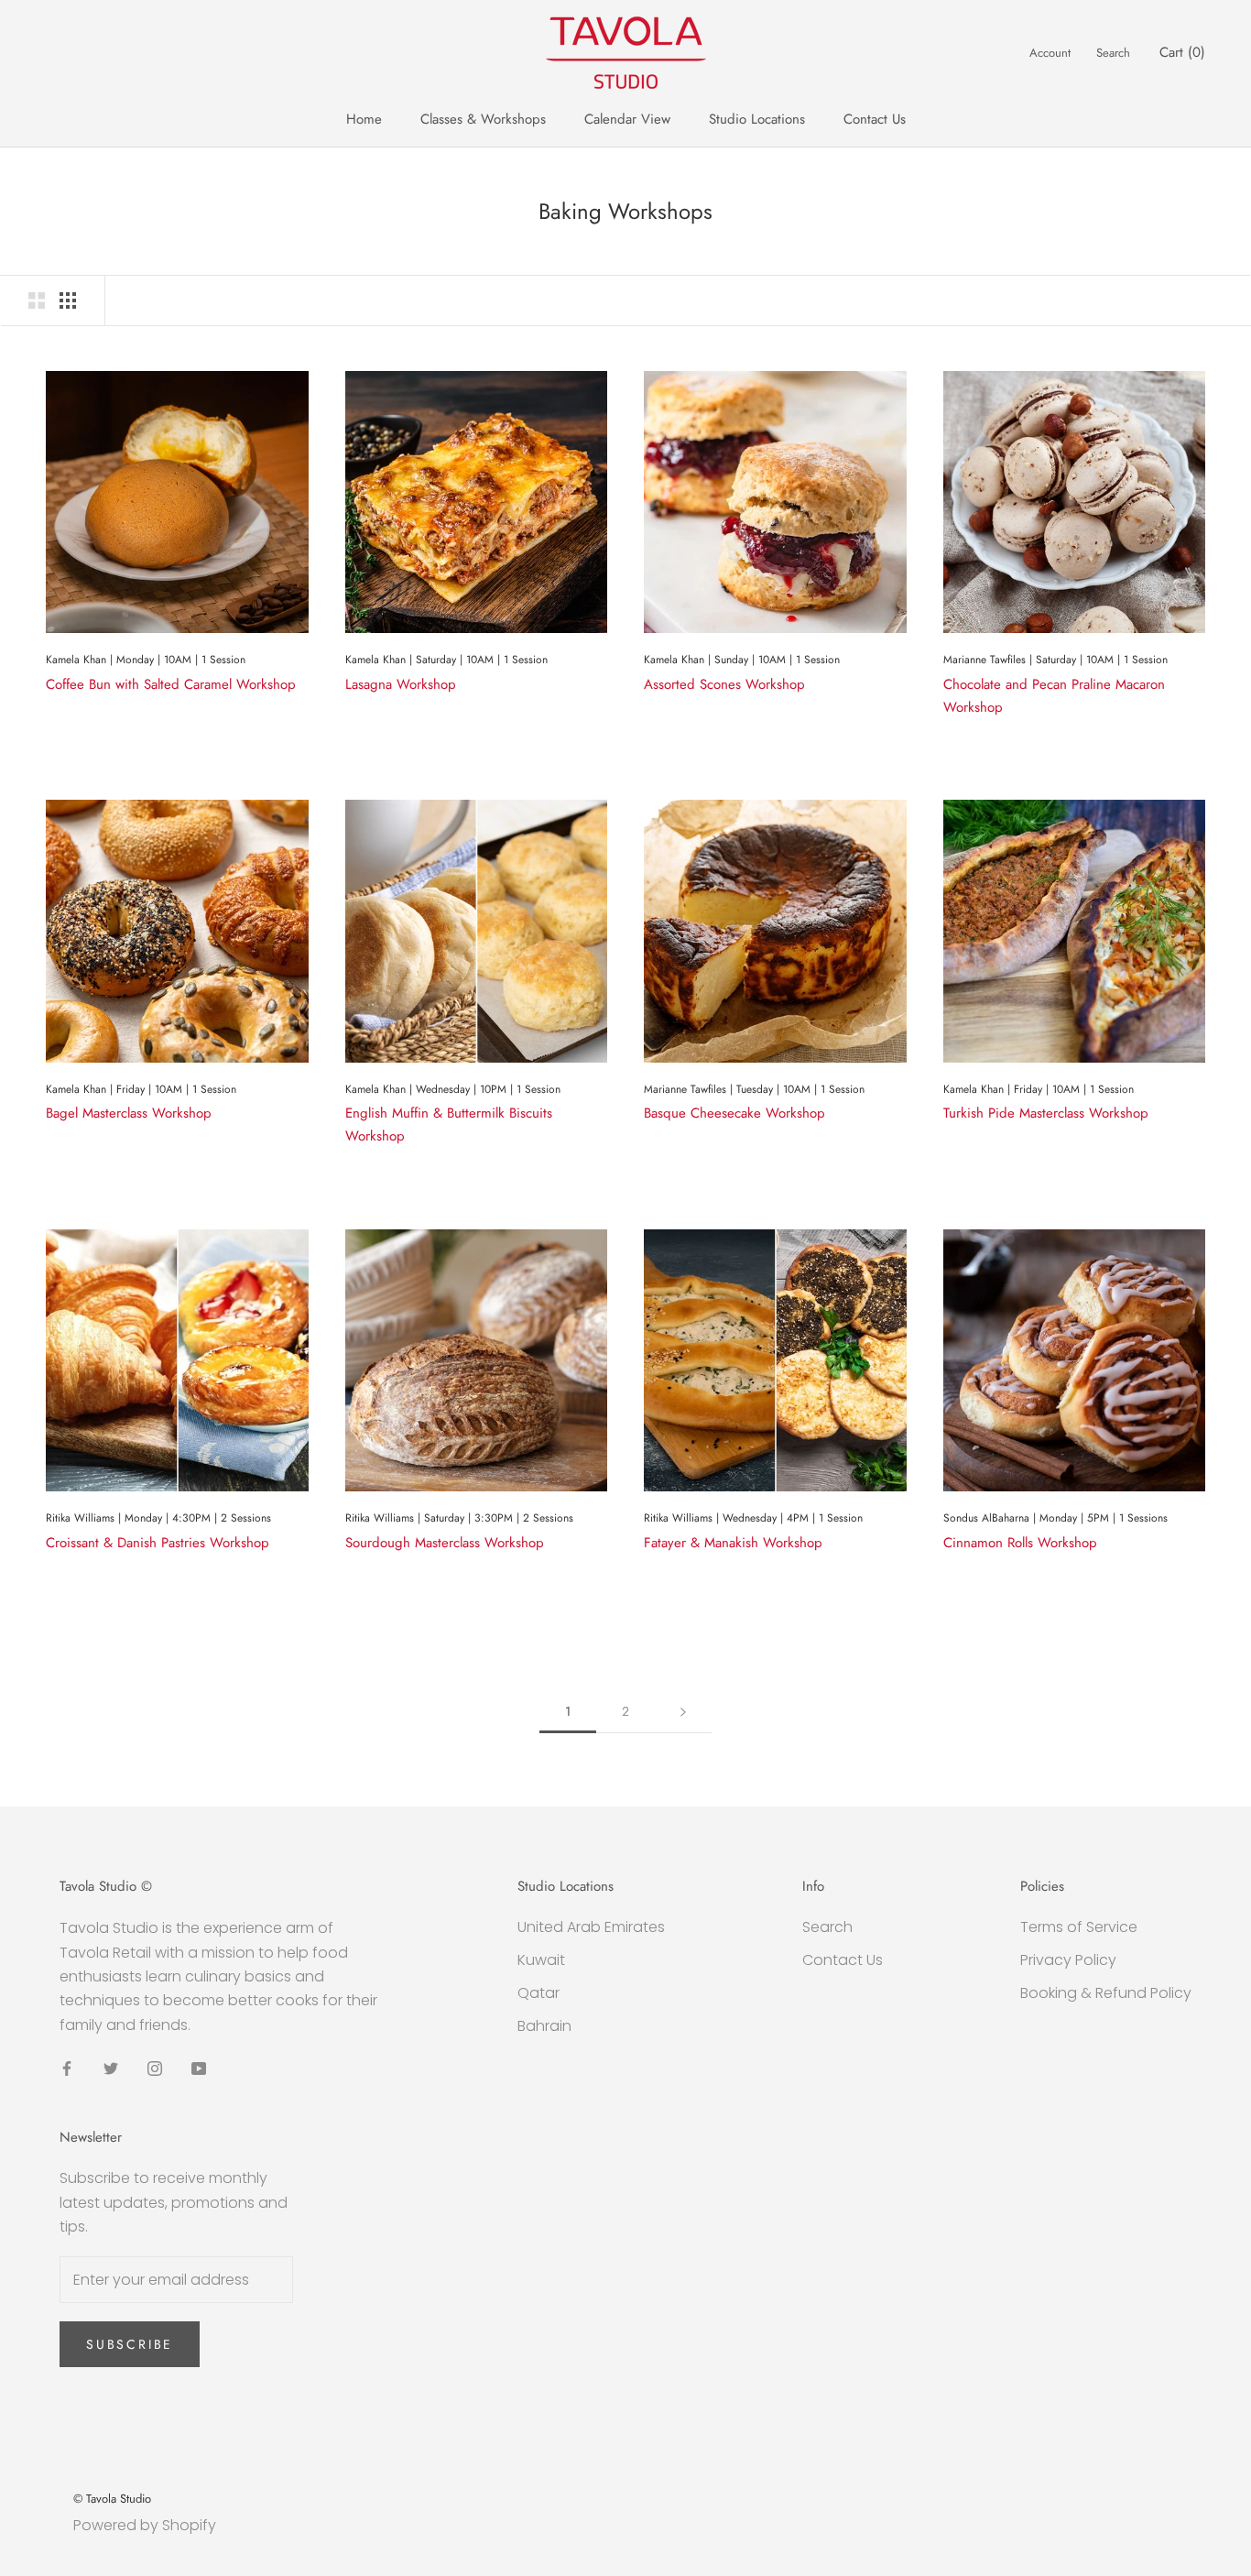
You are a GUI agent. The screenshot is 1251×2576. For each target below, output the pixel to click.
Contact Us (875, 119)
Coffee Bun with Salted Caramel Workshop (171, 684)
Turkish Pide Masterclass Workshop (1046, 1113)
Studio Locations (757, 119)
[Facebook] (67, 2068)
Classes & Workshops (483, 119)
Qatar (538, 1993)
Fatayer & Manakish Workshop (733, 1543)
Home (364, 119)
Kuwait (541, 1960)
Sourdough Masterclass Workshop (445, 1543)
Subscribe (130, 2344)
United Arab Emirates (591, 1927)
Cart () (1182, 52)
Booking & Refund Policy (1106, 1993)
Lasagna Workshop (401, 684)
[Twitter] (111, 2068)
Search (1113, 53)
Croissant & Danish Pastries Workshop (158, 1543)
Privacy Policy (1068, 1960)
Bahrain (544, 2026)
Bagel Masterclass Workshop (129, 1113)
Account (1050, 53)
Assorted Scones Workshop (724, 684)
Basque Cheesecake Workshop (734, 1113)
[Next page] (683, 1712)
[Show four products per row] (68, 300)
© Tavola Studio (112, 2499)
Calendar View (627, 119)
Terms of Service (1079, 1927)
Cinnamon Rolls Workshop (1020, 1543)
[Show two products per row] (37, 300)
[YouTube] (199, 2068)
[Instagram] (155, 2068)
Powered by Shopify (145, 2525)
